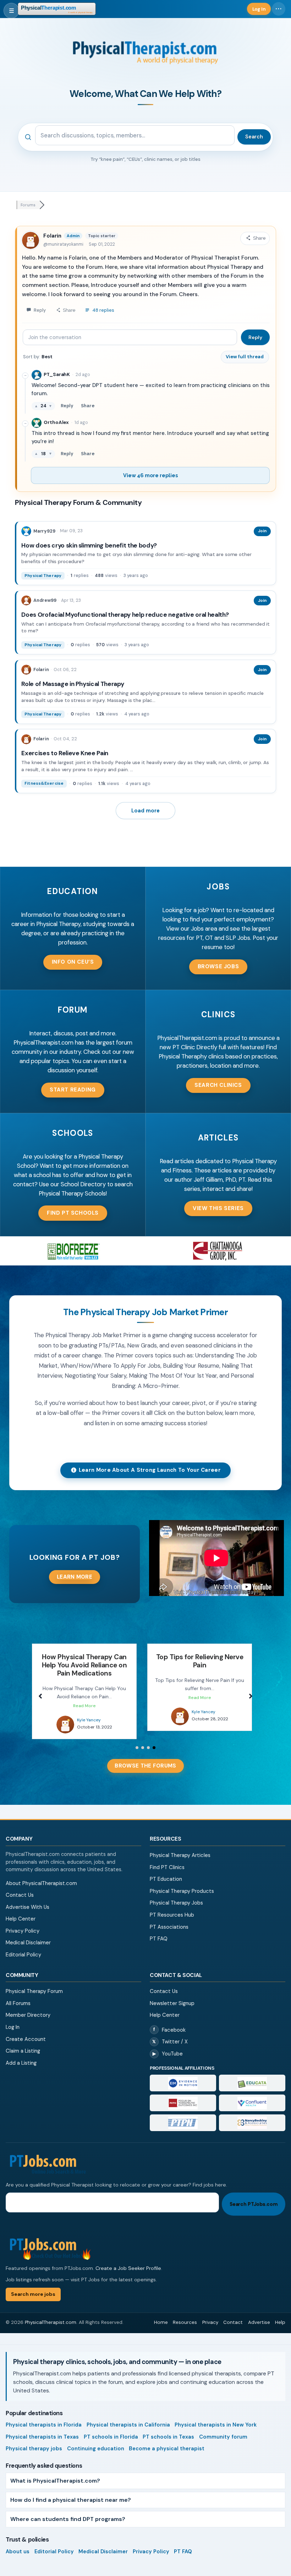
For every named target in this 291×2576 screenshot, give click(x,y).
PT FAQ (159, 1930)
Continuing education (96, 2440)
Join (262, 531)
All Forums (18, 1995)
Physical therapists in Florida (44, 2417)
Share (88, 406)
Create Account (26, 2031)
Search (254, 137)
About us (18, 2543)
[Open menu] (11, 11)
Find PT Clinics (167, 1859)
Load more (145, 811)
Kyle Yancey (88, 1712)
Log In (13, 2019)
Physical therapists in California (128, 2417)
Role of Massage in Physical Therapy (73, 684)
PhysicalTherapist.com (51, 2314)
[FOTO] (183, 2095)
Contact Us (20, 1887)
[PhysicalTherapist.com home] (57, 9)
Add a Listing (21, 2055)
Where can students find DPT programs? (68, 2511)
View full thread (245, 357)
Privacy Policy (23, 1923)
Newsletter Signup (172, 1995)
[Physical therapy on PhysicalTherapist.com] (65, 1716)
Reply (255, 337)
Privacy (210, 2314)
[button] (73, 962)
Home (161, 2314)
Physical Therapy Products (182, 1883)
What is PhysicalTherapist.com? (55, 2472)
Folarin (52, 236)
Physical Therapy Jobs (176, 1895)
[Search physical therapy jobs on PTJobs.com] (145, 2156)
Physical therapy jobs (34, 2440)
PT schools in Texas (168, 2429)
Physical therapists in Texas (42, 2429)
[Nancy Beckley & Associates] (252, 2115)
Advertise (259, 2314)
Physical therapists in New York (216, 2417)
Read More (84, 1698)
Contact (233, 2314)
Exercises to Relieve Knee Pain (65, 753)
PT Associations (169, 1919)
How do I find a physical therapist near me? (71, 2492)
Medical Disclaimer (28, 1934)
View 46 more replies (150, 475)
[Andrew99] (26, 600)
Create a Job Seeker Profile (128, 2260)
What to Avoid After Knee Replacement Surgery (199, 1661)
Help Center (21, 1911)
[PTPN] (183, 2115)
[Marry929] (26, 531)
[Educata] (252, 2075)
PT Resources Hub (172, 1907)
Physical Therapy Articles (180, 1847)
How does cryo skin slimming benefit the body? (89, 545)
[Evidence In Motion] (183, 2075)
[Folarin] (26, 670)
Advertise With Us (28, 1899)
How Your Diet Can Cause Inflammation (84, 1661)
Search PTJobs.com (254, 2196)
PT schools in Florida (111, 2429)
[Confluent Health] (252, 2095)
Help (280, 2314)
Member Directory (28, 2007)
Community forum (223, 2429)
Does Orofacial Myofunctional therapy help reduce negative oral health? (125, 615)
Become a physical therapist (167, 2440)
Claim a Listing (23, 2043)
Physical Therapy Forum (34, 1983)
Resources (185, 2314)
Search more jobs (33, 2286)
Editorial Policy (23, 1946)
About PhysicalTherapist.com (41, 1875)
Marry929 (44, 531)
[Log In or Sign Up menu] (279, 9)
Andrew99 (45, 600)
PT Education (166, 1871)
